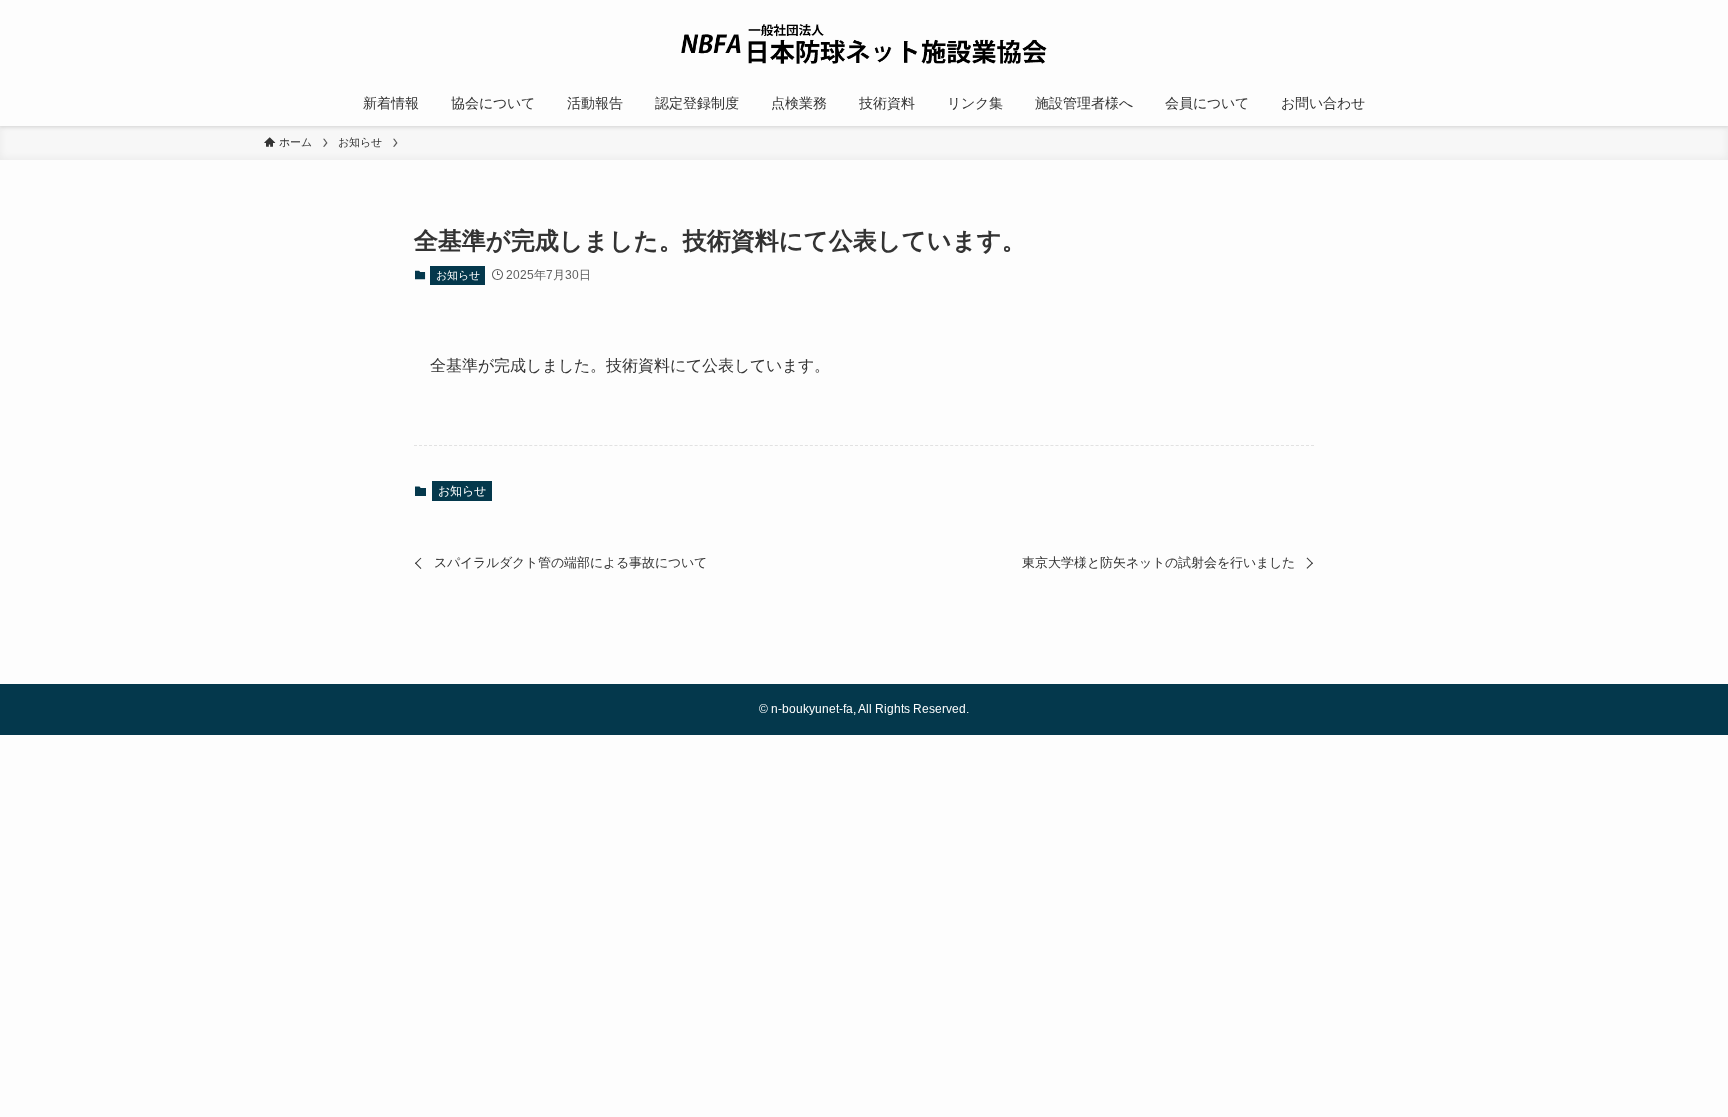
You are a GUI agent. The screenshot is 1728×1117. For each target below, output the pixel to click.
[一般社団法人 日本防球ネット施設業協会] (864, 44)
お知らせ (458, 275)
